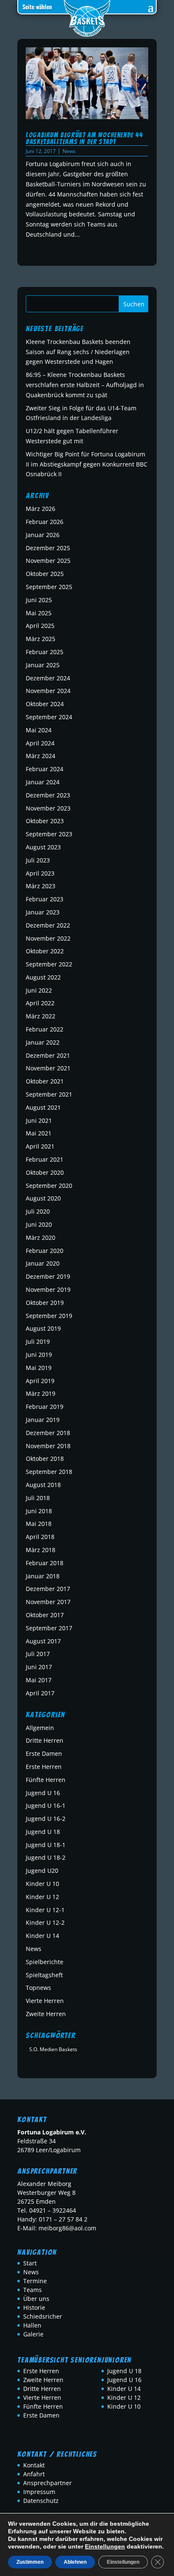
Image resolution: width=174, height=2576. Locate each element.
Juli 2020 (38, 1211)
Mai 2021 (39, 1133)
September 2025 (49, 587)
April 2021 (40, 1146)
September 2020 (49, 1186)
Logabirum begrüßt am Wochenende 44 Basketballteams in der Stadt (84, 138)
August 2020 (43, 1198)
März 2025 (41, 639)
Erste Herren (44, 1767)
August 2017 (43, 1641)
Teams (33, 2290)
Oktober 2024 (45, 704)
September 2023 (49, 834)
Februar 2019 (45, 1407)
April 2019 (40, 1381)
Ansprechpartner (48, 2483)
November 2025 (48, 561)
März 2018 (41, 1550)
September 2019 (49, 1316)
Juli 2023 (38, 860)
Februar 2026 (45, 522)
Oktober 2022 (45, 951)
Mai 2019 (39, 1368)
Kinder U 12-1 (45, 1910)
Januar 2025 (43, 665)
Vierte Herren (45, 2001)
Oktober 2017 (45, 1615)
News (69, 151)
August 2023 (43, 847)
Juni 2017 (39, 1667)
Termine (35, 2281)
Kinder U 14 (42, 1936)
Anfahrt (34, 2474)
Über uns (36, 2299)
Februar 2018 (45, 1563)
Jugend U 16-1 (46, 1805)
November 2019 (48, 1289)
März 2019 (41, 1393)
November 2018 (48, 1446)
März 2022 (41, 1016)
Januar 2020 (43, 1263)
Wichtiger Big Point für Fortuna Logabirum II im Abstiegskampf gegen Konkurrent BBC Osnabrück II (87, 464)
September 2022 (49, 964)
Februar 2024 (45, 769)
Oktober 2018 (45, 1459)
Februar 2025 (45, 652)
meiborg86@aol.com (67, 2228)
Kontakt (34, 2465)
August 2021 (43, 1107)
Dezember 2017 (48, 1589)
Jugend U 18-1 (46, 1845)
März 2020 (41, 1238)
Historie (34, 2307)
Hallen (32, 2325)
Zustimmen (30, 2562)
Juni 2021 (39, 1120)
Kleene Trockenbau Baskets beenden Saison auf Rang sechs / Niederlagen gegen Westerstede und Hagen (78, 352)
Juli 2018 (38, 1498)
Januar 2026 (43, 535)
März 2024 (41, 756)
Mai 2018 (39, 1524)
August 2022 (43, 977)
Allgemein (40, 1728)
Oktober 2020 (45, 1172)
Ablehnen (75, 2562)
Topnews (38, 1988)
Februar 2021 (45, 1159)
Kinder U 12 (42, 1897)
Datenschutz (41, 2501)
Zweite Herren (46, 2014)
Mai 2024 (39, 730)
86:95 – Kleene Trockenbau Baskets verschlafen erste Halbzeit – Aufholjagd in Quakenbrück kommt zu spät (85, 385)
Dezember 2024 (48, 678)
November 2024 (48, 691)
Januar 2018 (43, 1576)
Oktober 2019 (45, 1303)
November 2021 (48, 1068)
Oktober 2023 (45, 821)
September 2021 (49, 1094)
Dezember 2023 (48, 795)
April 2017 (40, 1693)
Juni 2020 (39, 1224)
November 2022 (48, 938)
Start (30, 2263)
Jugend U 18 (43, 1832)
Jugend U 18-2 (46, 1857)
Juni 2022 (39, 990)
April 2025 (40, 626)
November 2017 (48, 1602)
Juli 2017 (38, 1654)
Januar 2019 (43, 1420)
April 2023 (40, 873)
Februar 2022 (45, 1029)
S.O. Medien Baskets (53, 2049)
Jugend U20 (42, 1871)
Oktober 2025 (45, 574)
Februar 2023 (45, 899)
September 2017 (49, 1628)
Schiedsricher (43, 2316)
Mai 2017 (39, 1680)
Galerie (33, 2334)
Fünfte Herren (46, 1780)
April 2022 (40, 1003)
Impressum (39, 2492)
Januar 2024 (43, 782)
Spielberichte (45, 1962)
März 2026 (41, 509)
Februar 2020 (45, 1251)
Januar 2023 (43, 912)
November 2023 (48, 808)
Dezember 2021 (48, 1055)
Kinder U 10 (42, 1884)
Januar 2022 (43, 1042)
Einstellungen (105, 2546)
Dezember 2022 (48, 925)
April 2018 (40, 1537)
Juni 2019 (39, 1355)
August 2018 (43, 1485)
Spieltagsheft (44, 1975)
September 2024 (49, 717)
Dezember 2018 (48, 1433)
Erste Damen (44, 1753)
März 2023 (41, 886)
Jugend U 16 (43, 1793)
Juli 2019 (38, 1341)
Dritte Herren (45, 1740)
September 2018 (49, 1472)
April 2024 (40, 743)
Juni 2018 (39, 1511)
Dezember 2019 (48, 1276)
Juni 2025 (39, 600)
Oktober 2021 (45, 1081)
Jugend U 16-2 (46, 1819)
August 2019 (43, 1328)
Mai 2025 (39, 613)
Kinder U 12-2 (45, 1922)
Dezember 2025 (48, 548)
